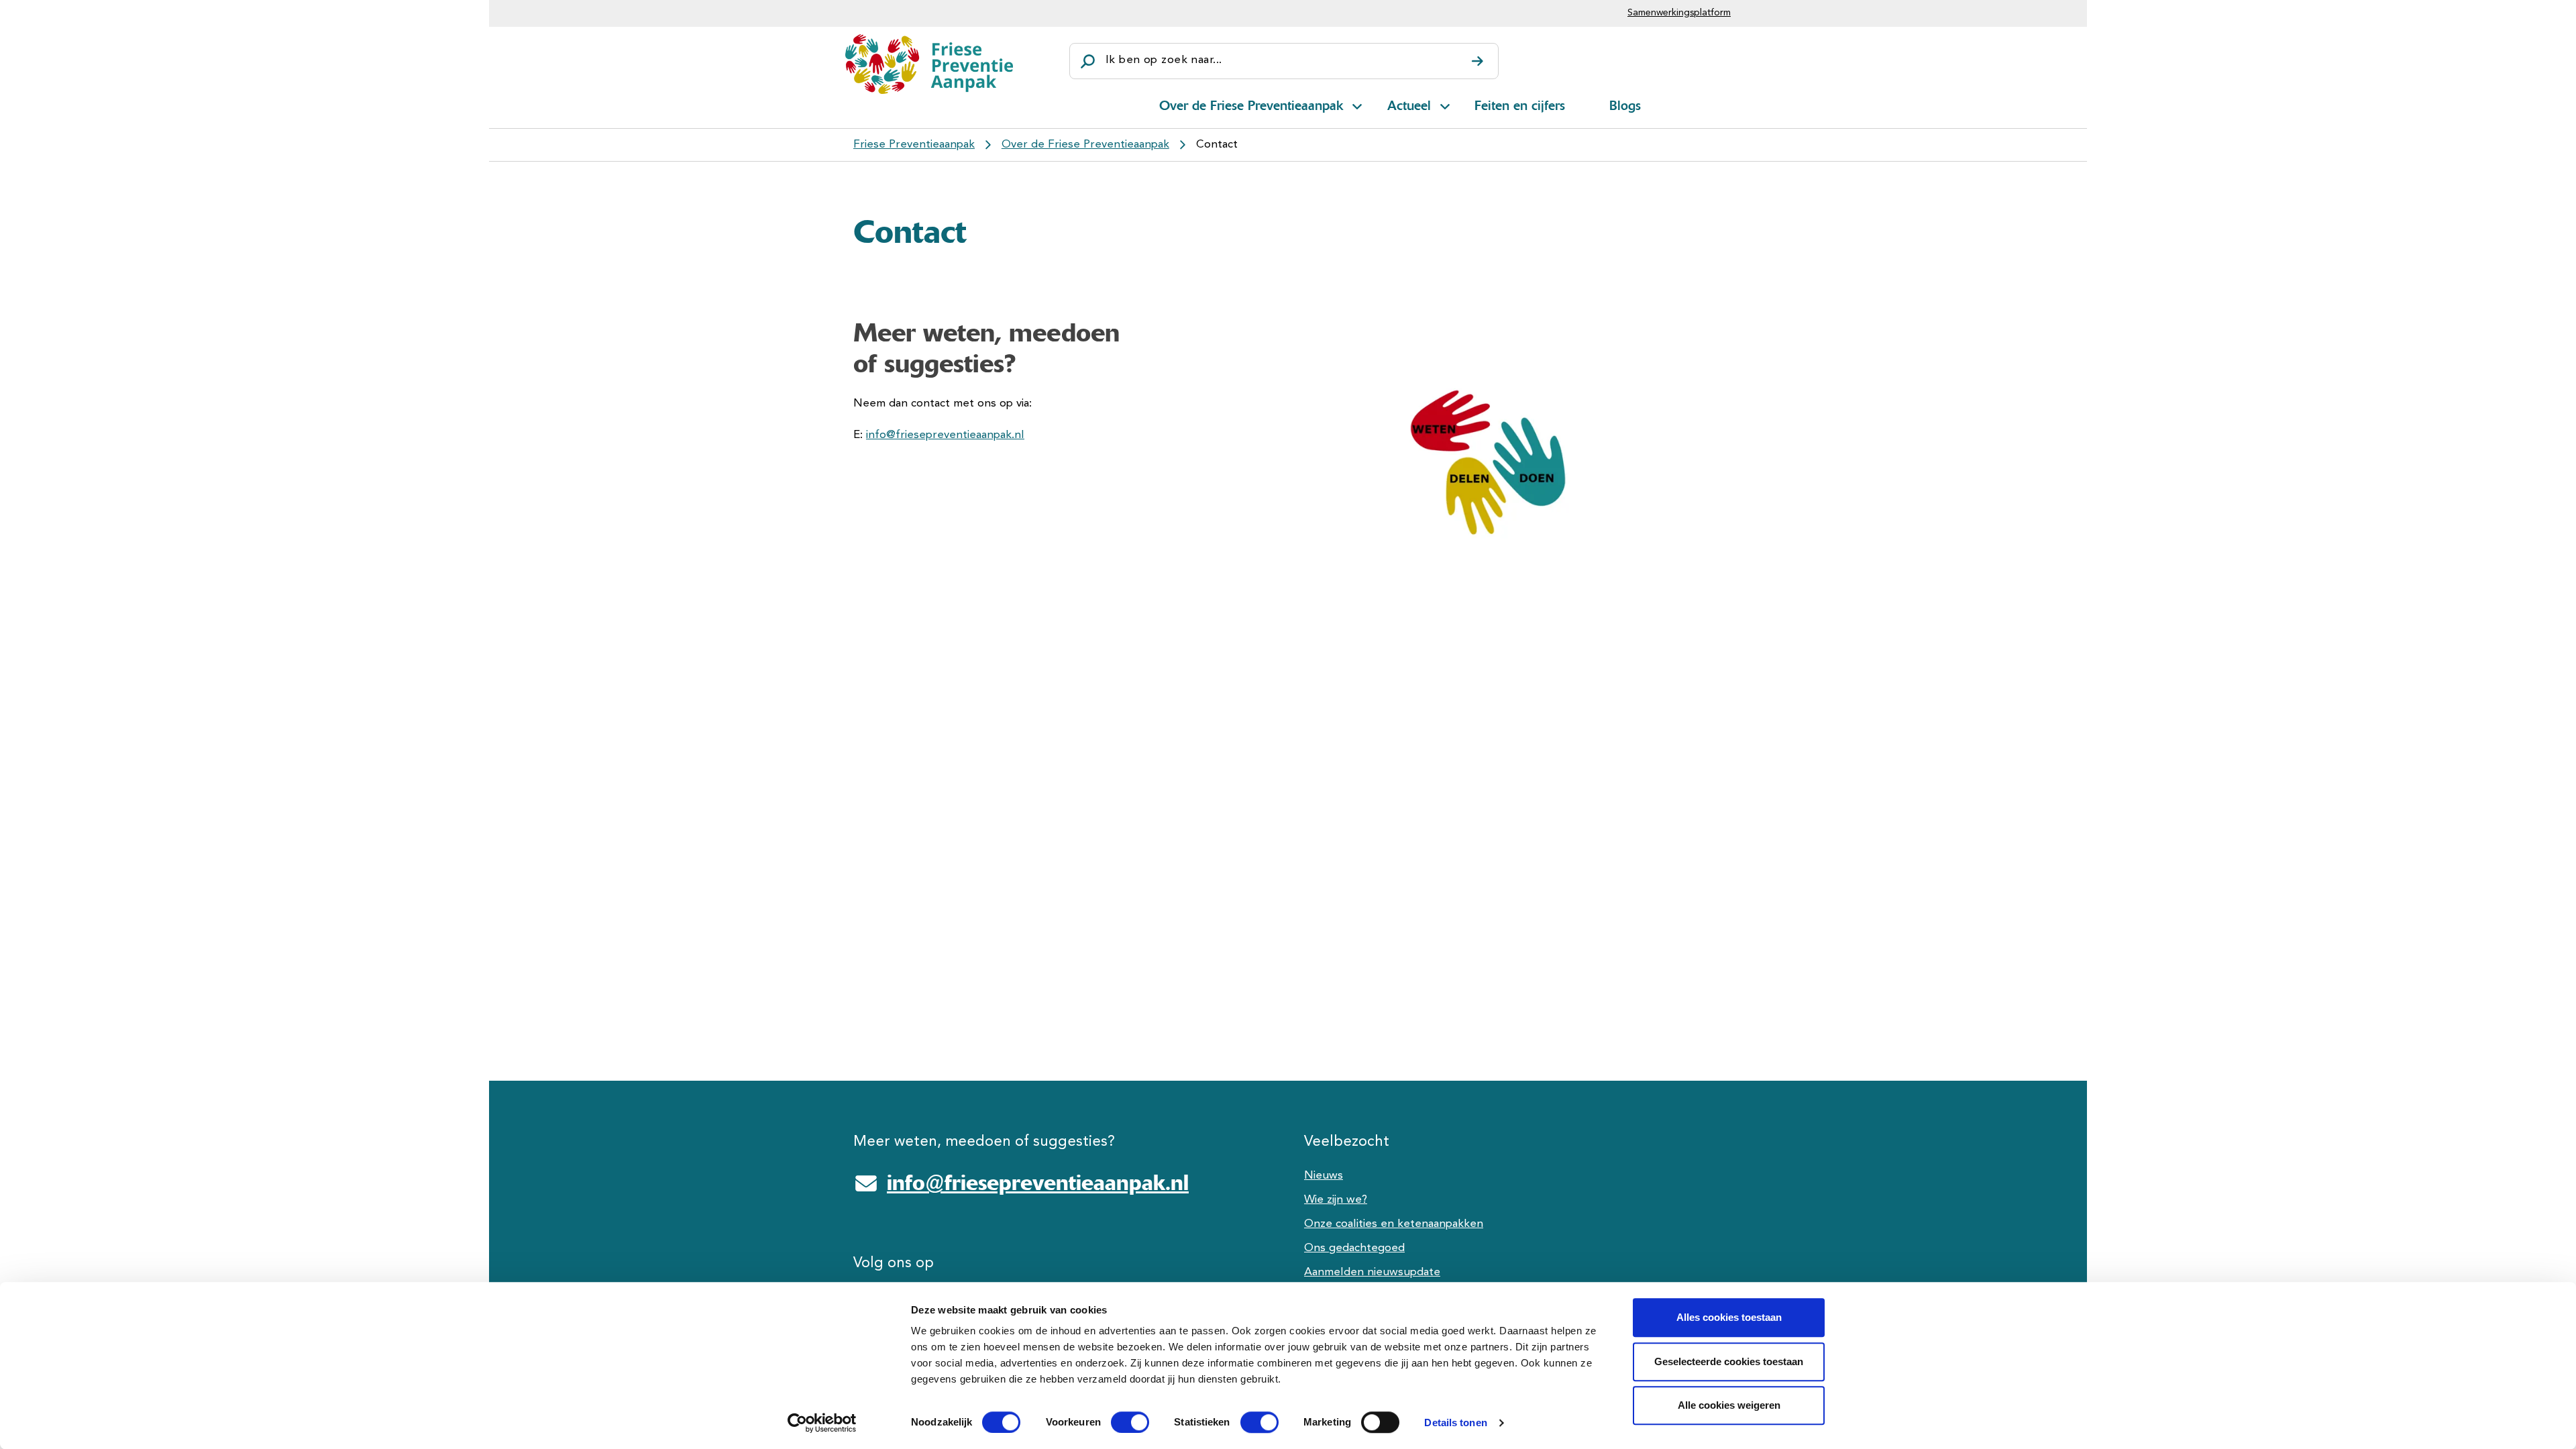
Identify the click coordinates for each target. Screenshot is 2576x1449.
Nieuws (1324, 1176)
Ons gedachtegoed (1354, 1248)
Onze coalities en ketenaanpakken (1394, 1224)
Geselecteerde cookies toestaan (1729, 1361)
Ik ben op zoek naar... (1164, 60)
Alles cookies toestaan (1729, 1317)
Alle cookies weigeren (1729, 1405)
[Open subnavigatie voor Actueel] (1445, 104)
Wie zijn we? (1336, 1200)
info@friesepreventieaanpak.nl (945, 435)
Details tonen (1455, 1423)
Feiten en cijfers (1520, 105)
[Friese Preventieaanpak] (929, 64)
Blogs (1625, 105)
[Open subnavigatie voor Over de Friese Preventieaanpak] (1357, 104)
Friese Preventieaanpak (914, 145)
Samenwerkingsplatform (1679, 13)
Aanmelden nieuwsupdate (1372, 1272)
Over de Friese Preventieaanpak (1251, 105)
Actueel (1409, 105)
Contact (1217, 145)
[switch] (1118, 1422)
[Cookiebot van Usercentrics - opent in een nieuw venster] (822, 1423)
